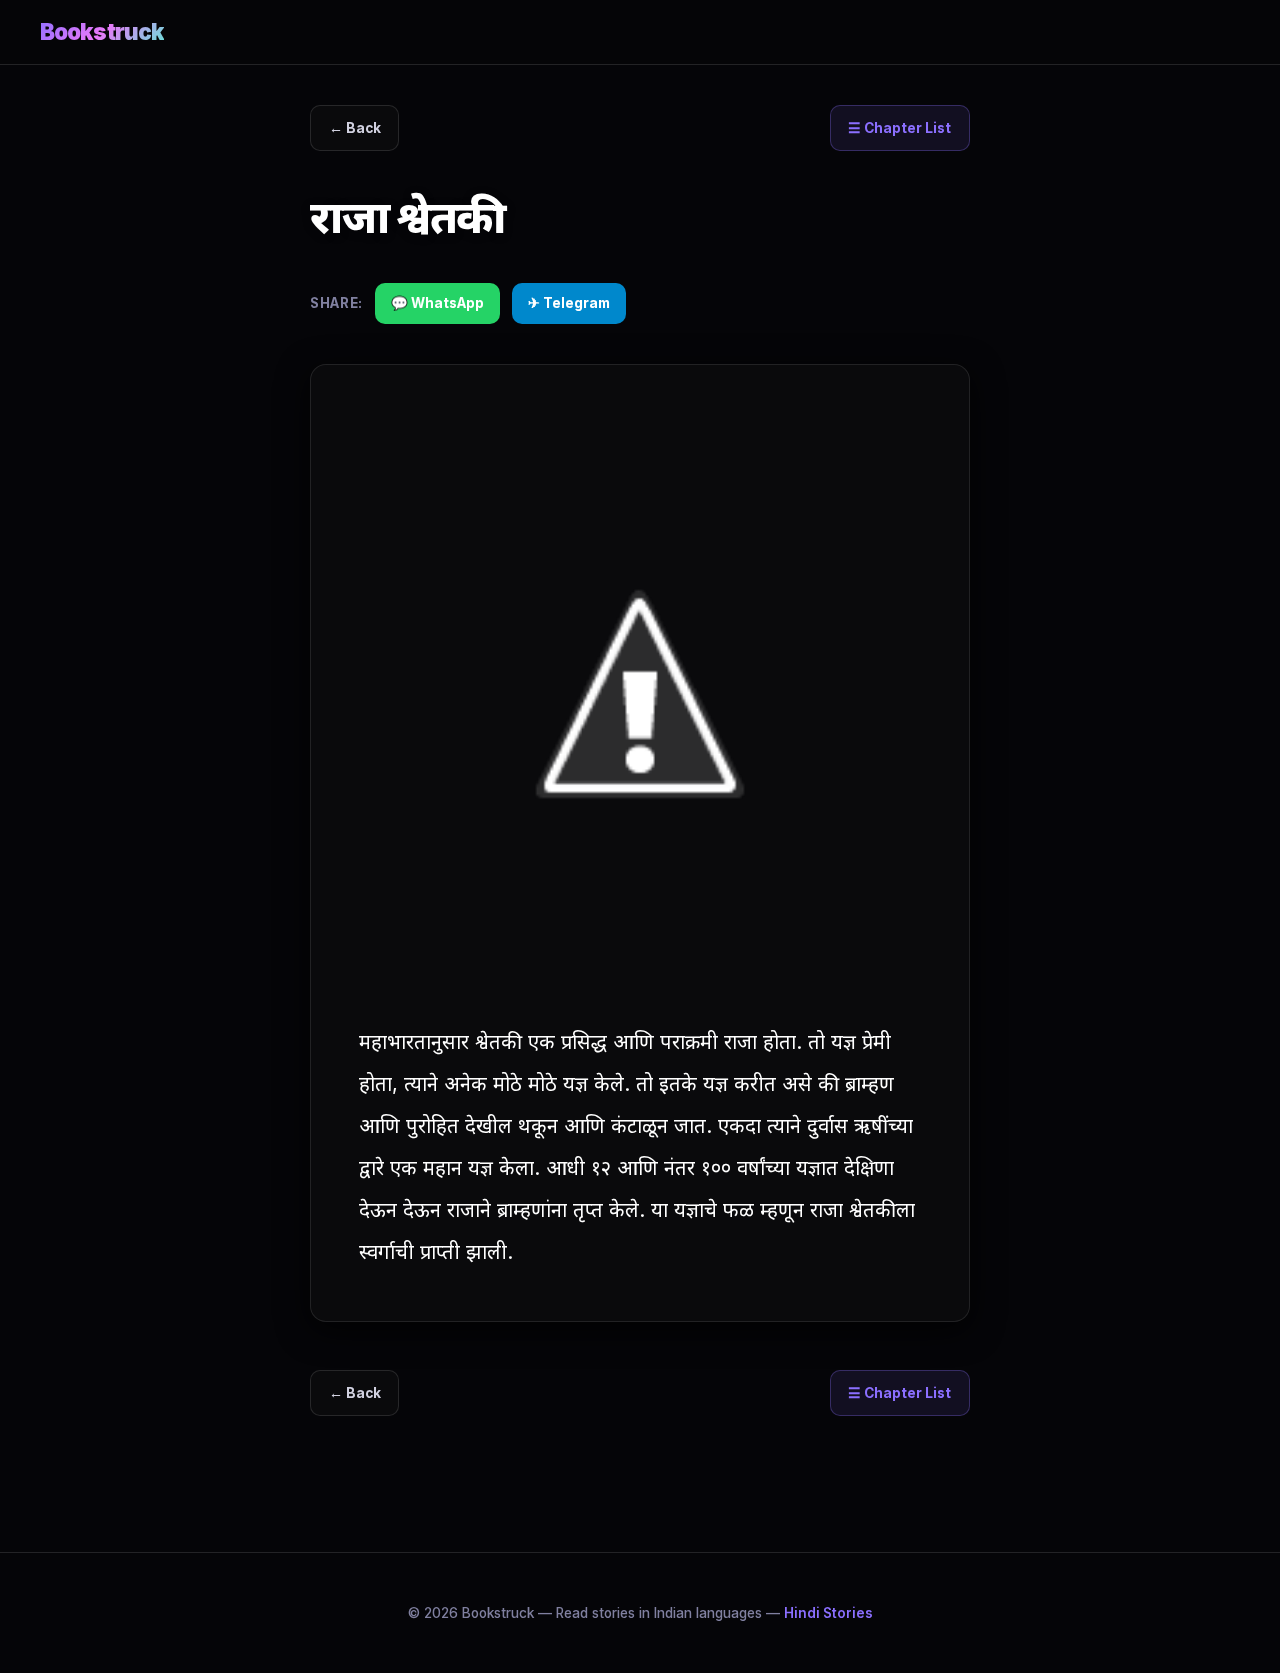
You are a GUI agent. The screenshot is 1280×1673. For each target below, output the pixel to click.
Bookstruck (102, 31)
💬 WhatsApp (437, 303)
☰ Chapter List (899, 128)
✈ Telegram (569, 303)
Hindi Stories (828, 1613)
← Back (355, 128)
